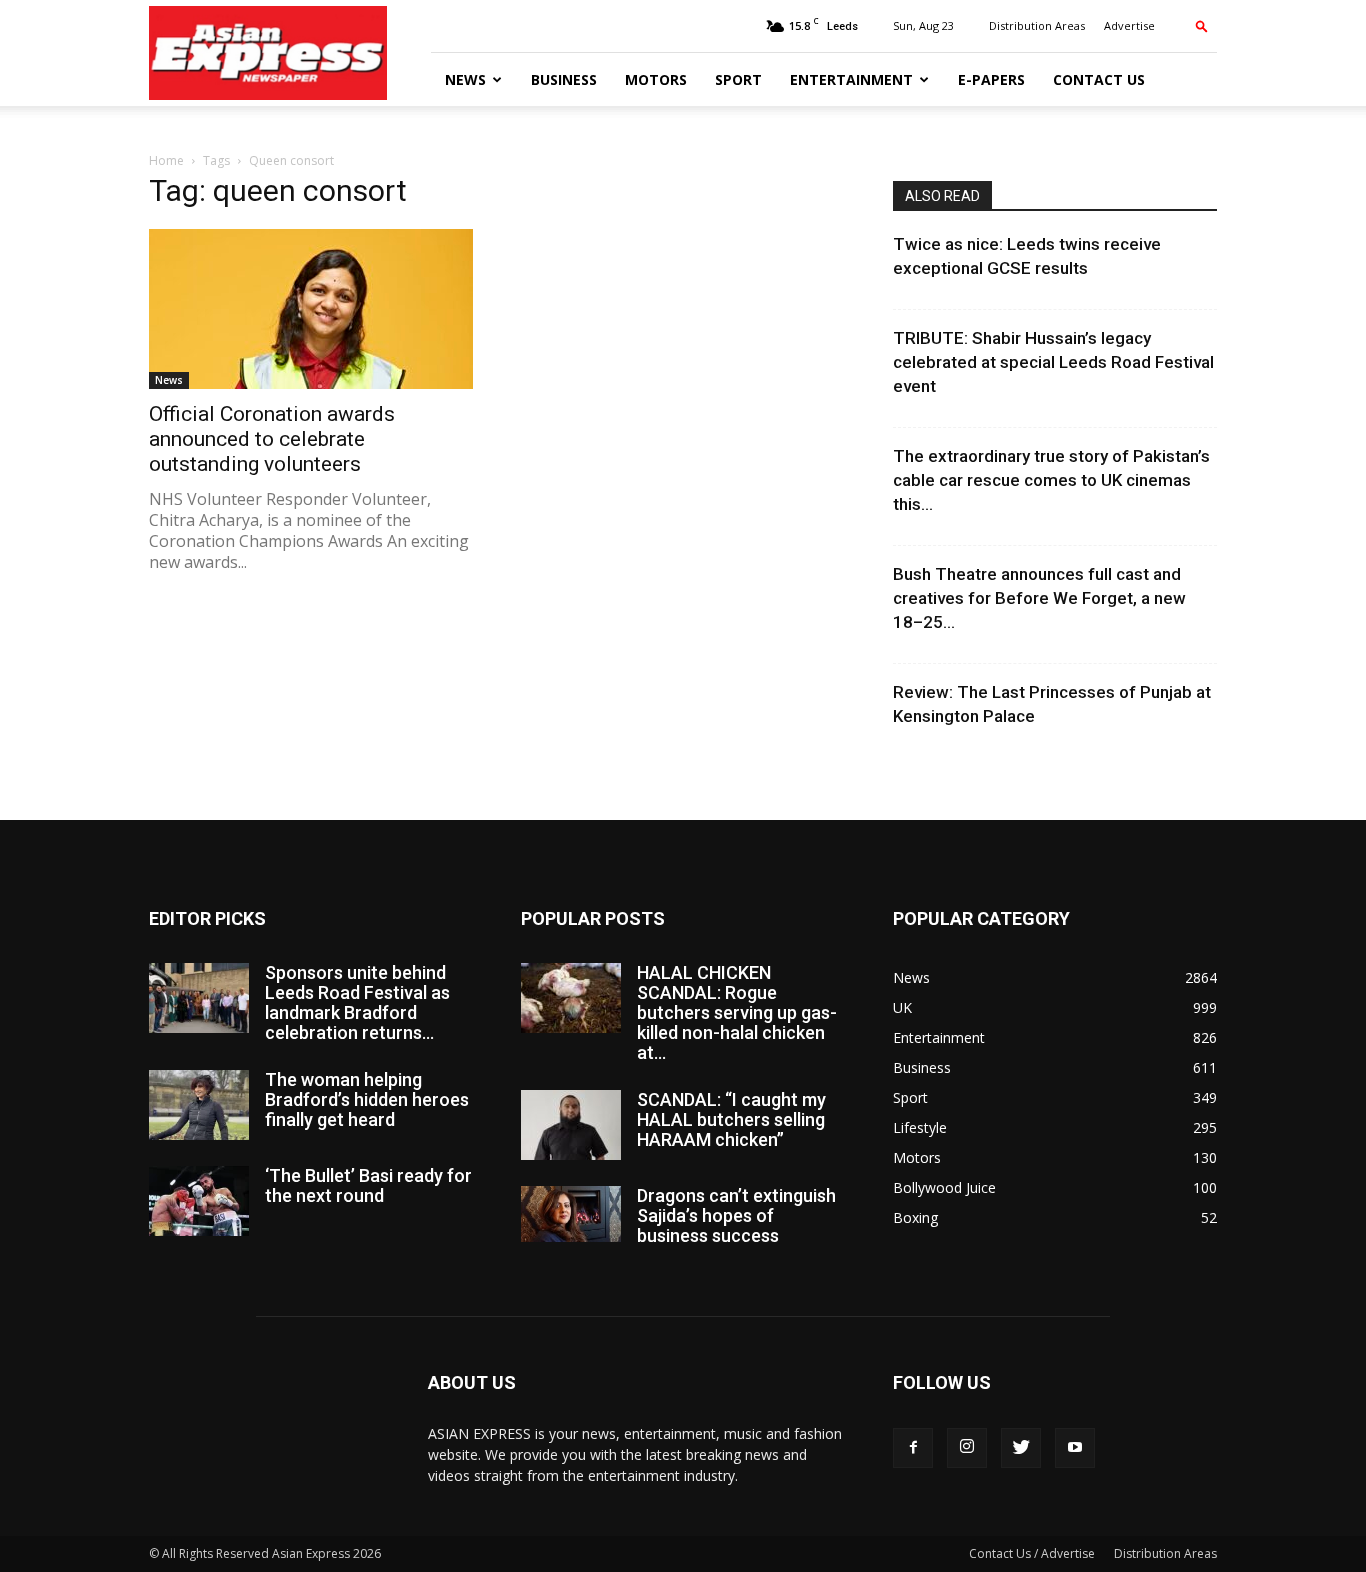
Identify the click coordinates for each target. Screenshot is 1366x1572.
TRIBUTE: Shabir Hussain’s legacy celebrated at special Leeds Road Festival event (1053, 362)
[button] (1202, 25)
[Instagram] (967, 1448)
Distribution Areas (1037, 25)
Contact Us (1099, 79)
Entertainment (851, 79)
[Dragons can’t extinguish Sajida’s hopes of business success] (571, 1214)
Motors (656, 79)
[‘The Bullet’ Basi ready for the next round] (199, 1201)
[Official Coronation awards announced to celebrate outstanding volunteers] (311, 309)
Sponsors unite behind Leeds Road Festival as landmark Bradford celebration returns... (357, 1002)
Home (166, 160)
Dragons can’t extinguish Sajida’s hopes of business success (736, 1215)
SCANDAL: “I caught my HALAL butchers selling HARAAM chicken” (731, 1119)
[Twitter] (1021, 1448)
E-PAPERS (991, 79)
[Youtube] (1075, 1448)
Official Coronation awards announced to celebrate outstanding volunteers (272, 439)
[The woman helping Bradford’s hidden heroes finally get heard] (199, 1105)
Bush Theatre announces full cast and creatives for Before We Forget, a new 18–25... (1039, 598)
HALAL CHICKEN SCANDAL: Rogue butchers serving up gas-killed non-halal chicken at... (737, 1012)
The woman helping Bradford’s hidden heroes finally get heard (367, 1099)
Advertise (1129, 25)
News (465, 79)
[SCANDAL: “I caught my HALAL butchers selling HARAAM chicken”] (571, 1125)
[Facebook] (913, 1448)
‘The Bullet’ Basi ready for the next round (368, 1185)
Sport (738, 79)
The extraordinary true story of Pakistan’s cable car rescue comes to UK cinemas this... (1051, 480)
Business (564, 79)
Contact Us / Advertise (1032, 1553)
